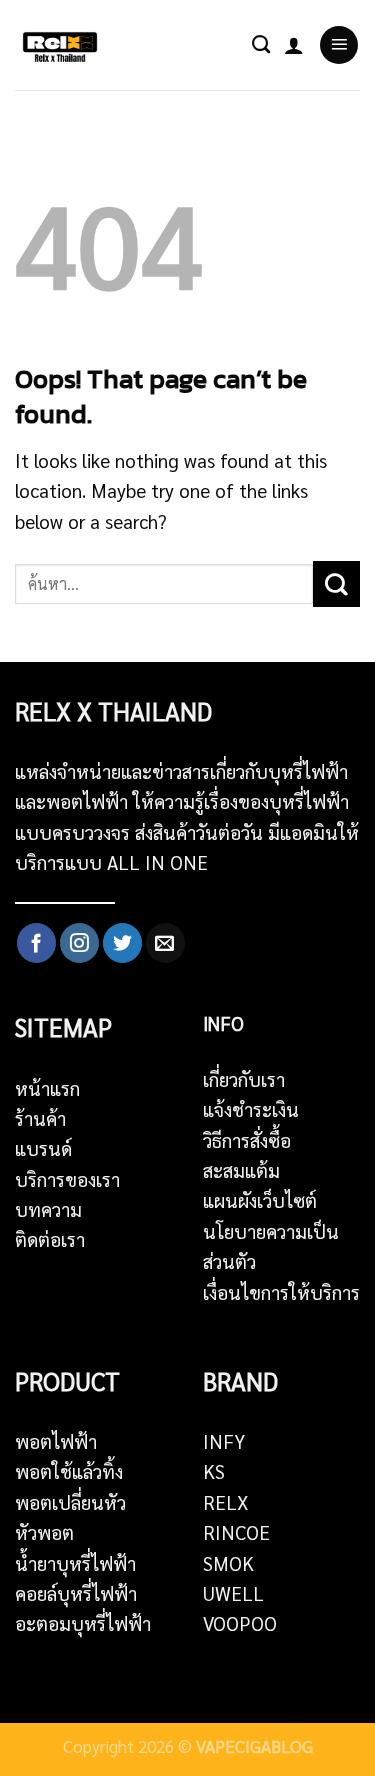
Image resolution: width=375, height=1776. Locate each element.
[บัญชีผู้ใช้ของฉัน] (294, 45)
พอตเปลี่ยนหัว (70, 1502)
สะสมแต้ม (241, 1170)
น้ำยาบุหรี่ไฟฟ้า (75, 1563)
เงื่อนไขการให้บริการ (281, 1292)
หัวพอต (44, 1532)
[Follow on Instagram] (79, 943)
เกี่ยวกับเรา (244, 1079)
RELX (226, 1502)
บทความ (48, 1209)
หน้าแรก (47, 1088)
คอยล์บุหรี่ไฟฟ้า (76, 1593)
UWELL (233, 1593)
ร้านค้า (40, 1118)
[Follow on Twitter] (122, 943)
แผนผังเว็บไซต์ (260, 1200)
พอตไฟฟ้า (56, 1441)
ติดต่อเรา (50, 1239)
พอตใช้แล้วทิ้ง (69, 1471)
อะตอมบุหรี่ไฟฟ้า (83, 1623)
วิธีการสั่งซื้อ (247, 1140)
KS (214, 1471)
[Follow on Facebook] (36, 943)
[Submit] (336, 584)
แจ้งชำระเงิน (251, 1109)
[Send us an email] (165, 943)
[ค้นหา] (261, 45)
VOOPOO (240, 1623)
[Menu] (339, 45)
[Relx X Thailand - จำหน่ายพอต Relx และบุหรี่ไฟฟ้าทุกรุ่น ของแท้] (65, 45)
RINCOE (236, 1532)
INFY (224, 1441)
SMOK (228, 1563)
